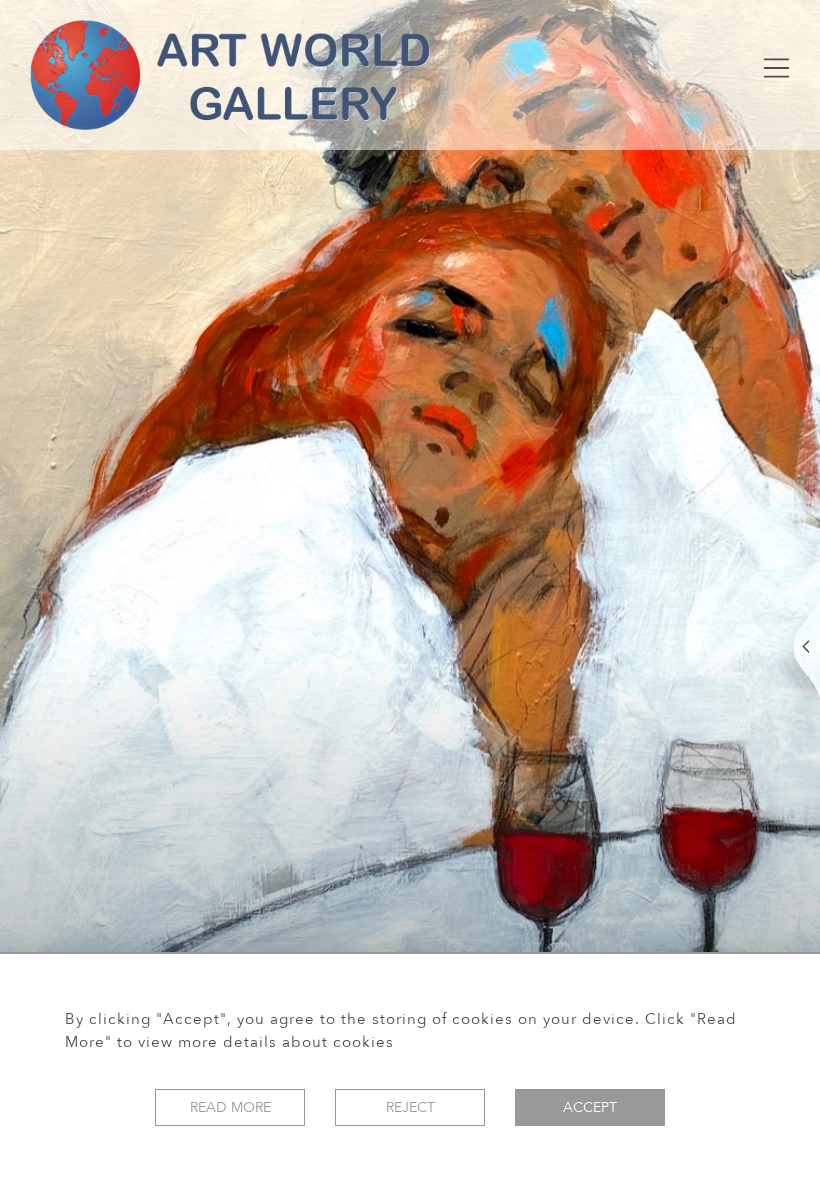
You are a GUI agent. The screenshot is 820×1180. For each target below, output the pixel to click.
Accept (590, 1107)
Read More (230, 1107)
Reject (410, 1107)
